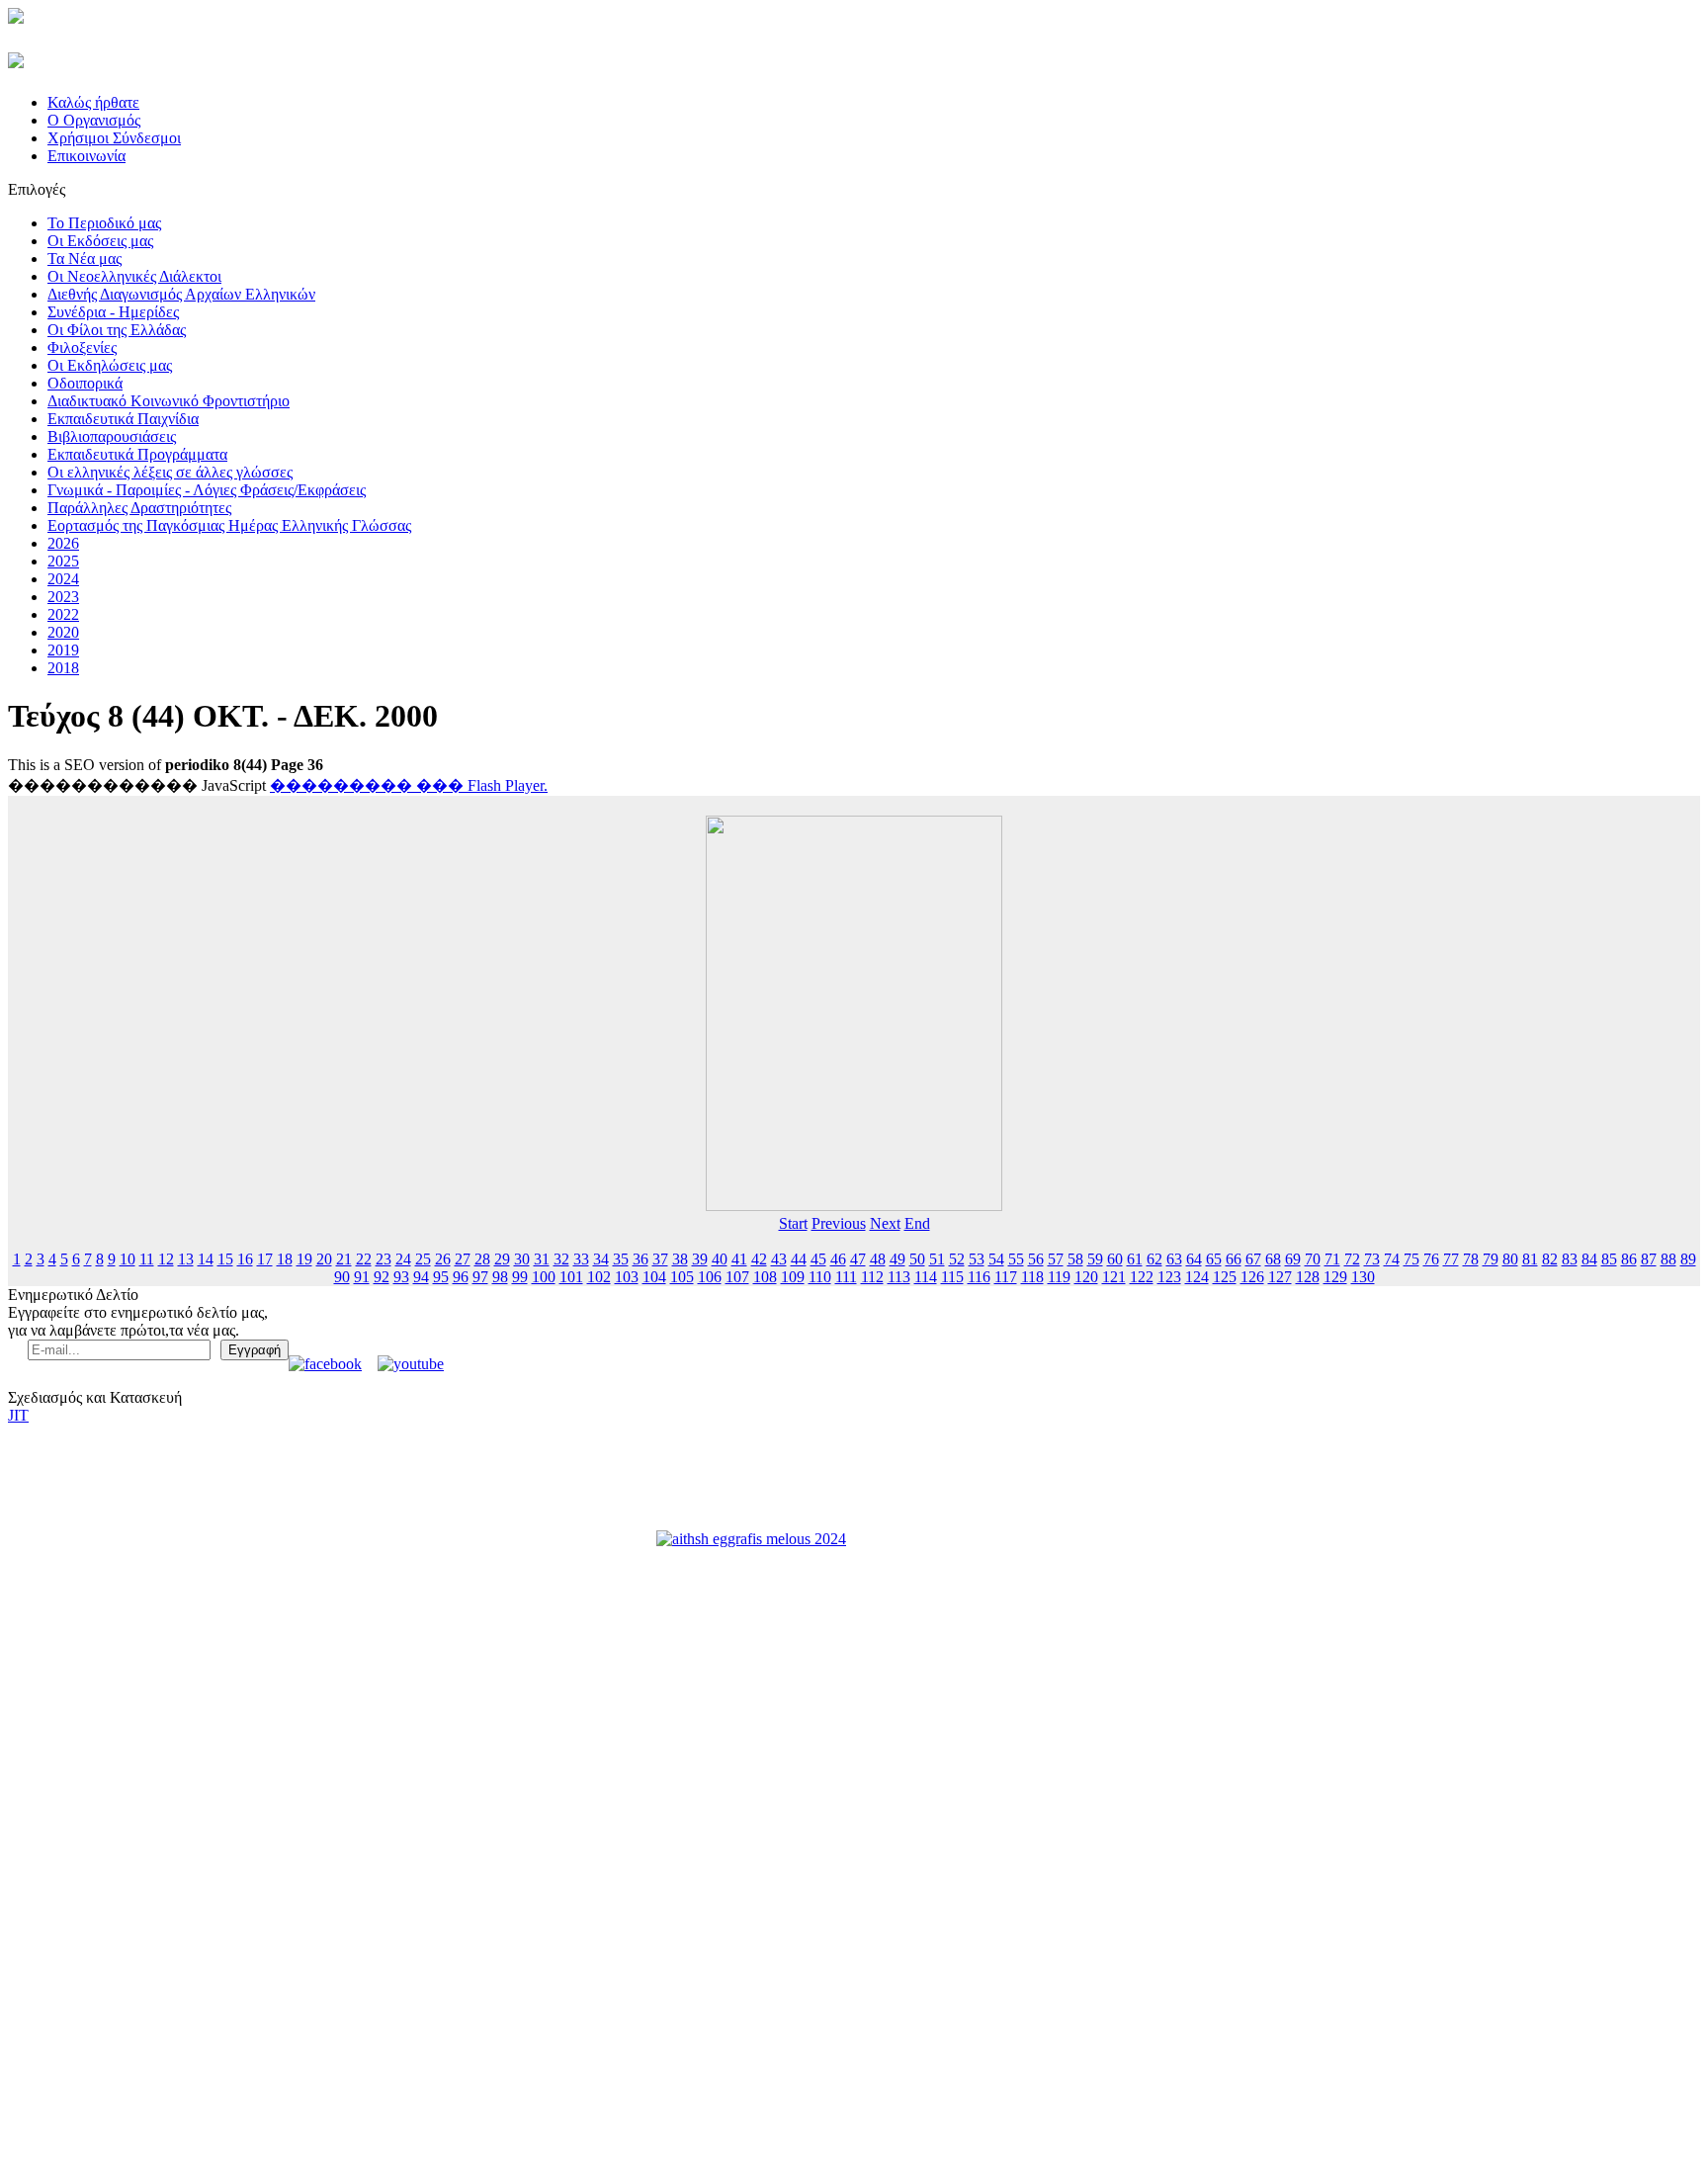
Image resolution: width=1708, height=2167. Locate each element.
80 (1510, 1259)
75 (1411, 1259)
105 (682, 1277)
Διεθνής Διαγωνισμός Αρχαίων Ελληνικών (181, 294)
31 (542, 1259)
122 (1142, 1277)
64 (1194, 1259)
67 (1253, 1259)
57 (1056, 1259)
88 (1668, 1259)
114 (926, 1277)
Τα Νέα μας (85, 259)
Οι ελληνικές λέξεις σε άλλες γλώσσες (170, 472)
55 (1016, 1259)
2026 (63, 543)
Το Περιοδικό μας (104, 223)
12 (166, 1259)
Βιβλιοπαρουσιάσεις (112, 436)
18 (285, 1259)
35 (621, 1259)
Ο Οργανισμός (94, 120)
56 (1036, 1259)
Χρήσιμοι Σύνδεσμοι (114, 138)
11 (147, 1259)
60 (1115, 1259)
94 (421, 1277)
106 (710, 1277)
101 (571, 1277)
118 (1032, 1277)
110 (820, 1277)
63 (1174, 1259)
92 (382, 1277)
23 (384, 1259)
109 (793, 1277)
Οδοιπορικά (85, 383)
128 (1308, 1277)
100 (544, 1277)
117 (1006, 1277)
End (917, 1223)
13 (186, 1259)
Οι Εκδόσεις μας (100, 241)
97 (480, 1277)
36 (640, 1259)
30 (522, 1259)
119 (1059, 1277)
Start (793, 1223)
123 (1169, 1277)
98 (500, 1277)
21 (344, 1259)
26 (443, 1259)
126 (1252, 1277)
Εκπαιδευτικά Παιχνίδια (123, 419)
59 (1095, 1259)
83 (1570, 1259)
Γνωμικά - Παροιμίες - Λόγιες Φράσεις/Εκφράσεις (207, 490)
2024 (63, 579)
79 (1491, 1259)
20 (324, 1259)
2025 (63, 561)
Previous (839, 1223)
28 (482, 1259)
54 (996, 1259)
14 (206, 1259)
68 (1273, 1259)
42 (759, 1259)
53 (977, 1259)
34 (601, 1259)
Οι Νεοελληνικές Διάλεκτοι (134, 276)
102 (599, 1277)
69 (1293, 1259)
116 (979, 1277)
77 (1451, 1259)
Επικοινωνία (86, 156)
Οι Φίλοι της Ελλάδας (117, 330)
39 (700, 1259)
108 (765, 1277)
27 (463, 1259)
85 (1609, 1259)
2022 (63, 614)
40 (720, 1259)
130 (1363, 1277)
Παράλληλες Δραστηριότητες (139, 508)
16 (245, 1259)
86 (1629, 1259)
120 (1086, 1277)
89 (1688, 1259)
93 (401, 1277)
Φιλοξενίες (82, 347)
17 (265, 1259)
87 (1649, 1259)
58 (1075, 1259)
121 (1114, 1277)
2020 (63, 632)
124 (1197, 1277)
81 (1530, 1259)
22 (364, 1259)
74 (1392, 1259)
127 (1280, 1277)
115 (952, 1277)
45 (818, 1259)
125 (1225, 1277)
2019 (63, 650)
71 (1332, 1259)
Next (885, 1223)
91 (362, 1277)
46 (838, 1259)
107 (737, 1277)
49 (897, 1259)
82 (1550, 1259)
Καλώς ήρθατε (93, 102)
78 (1471, 1259)
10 (128, 1259)
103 (627, 1277)
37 (660, 1259)
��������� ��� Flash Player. (409, 785)
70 (1313, 1259)
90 (342, 1277)
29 (502, 1259)
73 (1372, 1259)
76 (1431, 1259)
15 (225, 1259)
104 (654, 1277)
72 (1352, 1259)
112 (872, 1277)
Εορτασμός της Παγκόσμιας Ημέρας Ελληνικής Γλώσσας (229, 525)
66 (1234, 1259)
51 (937, 1259)
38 (680, 1259)
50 (917, 1259)
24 (403, 1259)
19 (304, 1259)
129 (1335, 1277)
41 (739, 1259)
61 (1135, 1259)
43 (779, 1259)
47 (858, 1259)
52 (957, 1259)
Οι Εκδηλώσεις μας (110, 365)
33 (581, 1259)
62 (1154, 1259)
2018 (63, 668)
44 (799, 1259)
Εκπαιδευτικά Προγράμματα (137, 454)
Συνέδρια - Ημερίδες (113, 312)
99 (520, 1277)
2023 (63, 597)
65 (1214, 1259)
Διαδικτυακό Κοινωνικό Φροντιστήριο (169, 401)
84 (1589, 1259)
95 (441, 1277)
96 (461, 1277)
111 (846, 1277)
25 (423, 1259)
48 (878, 1259)
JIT (18, 1415)
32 (561, 1259)
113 (899, 1277)
